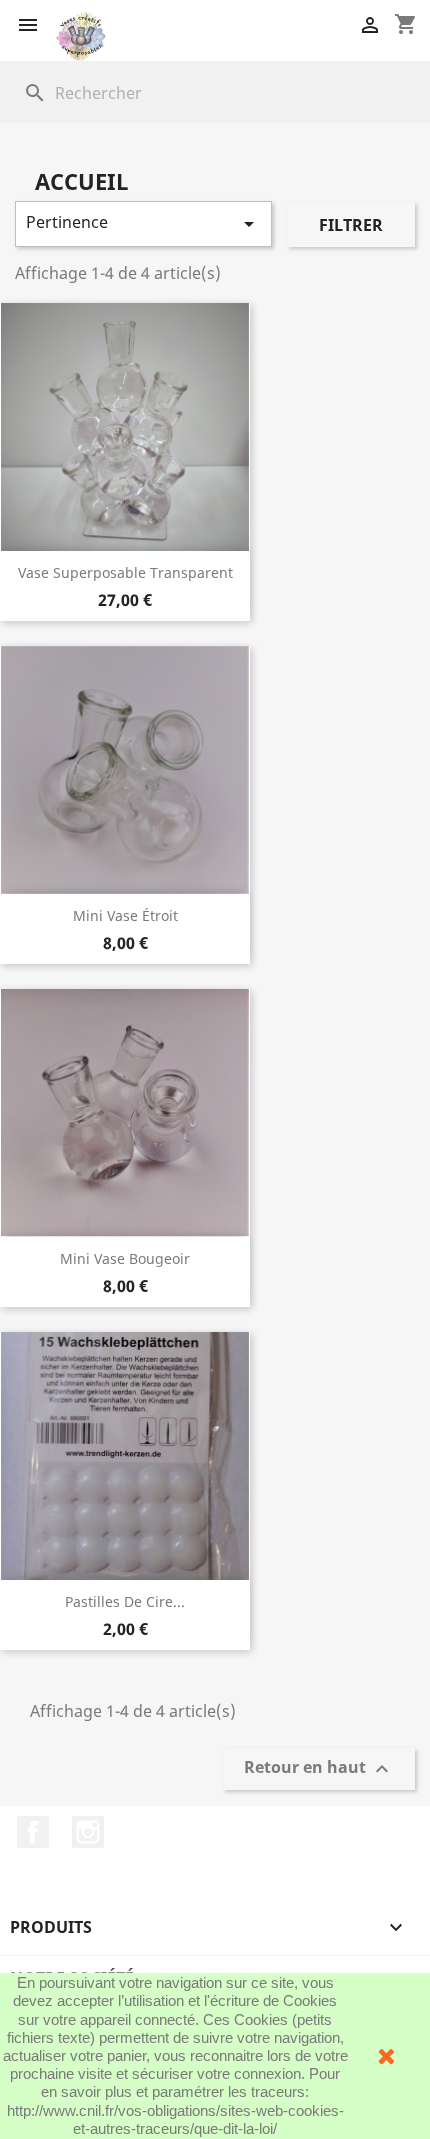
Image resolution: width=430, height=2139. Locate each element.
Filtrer (351, 225)
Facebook (33, 1832)
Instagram (88, 1832)
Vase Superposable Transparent (125, 572)
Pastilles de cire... (125, 1601)
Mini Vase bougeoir (125, 1258)
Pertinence (143, 223)
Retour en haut (319, 1769)
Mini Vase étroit (125, 915)
